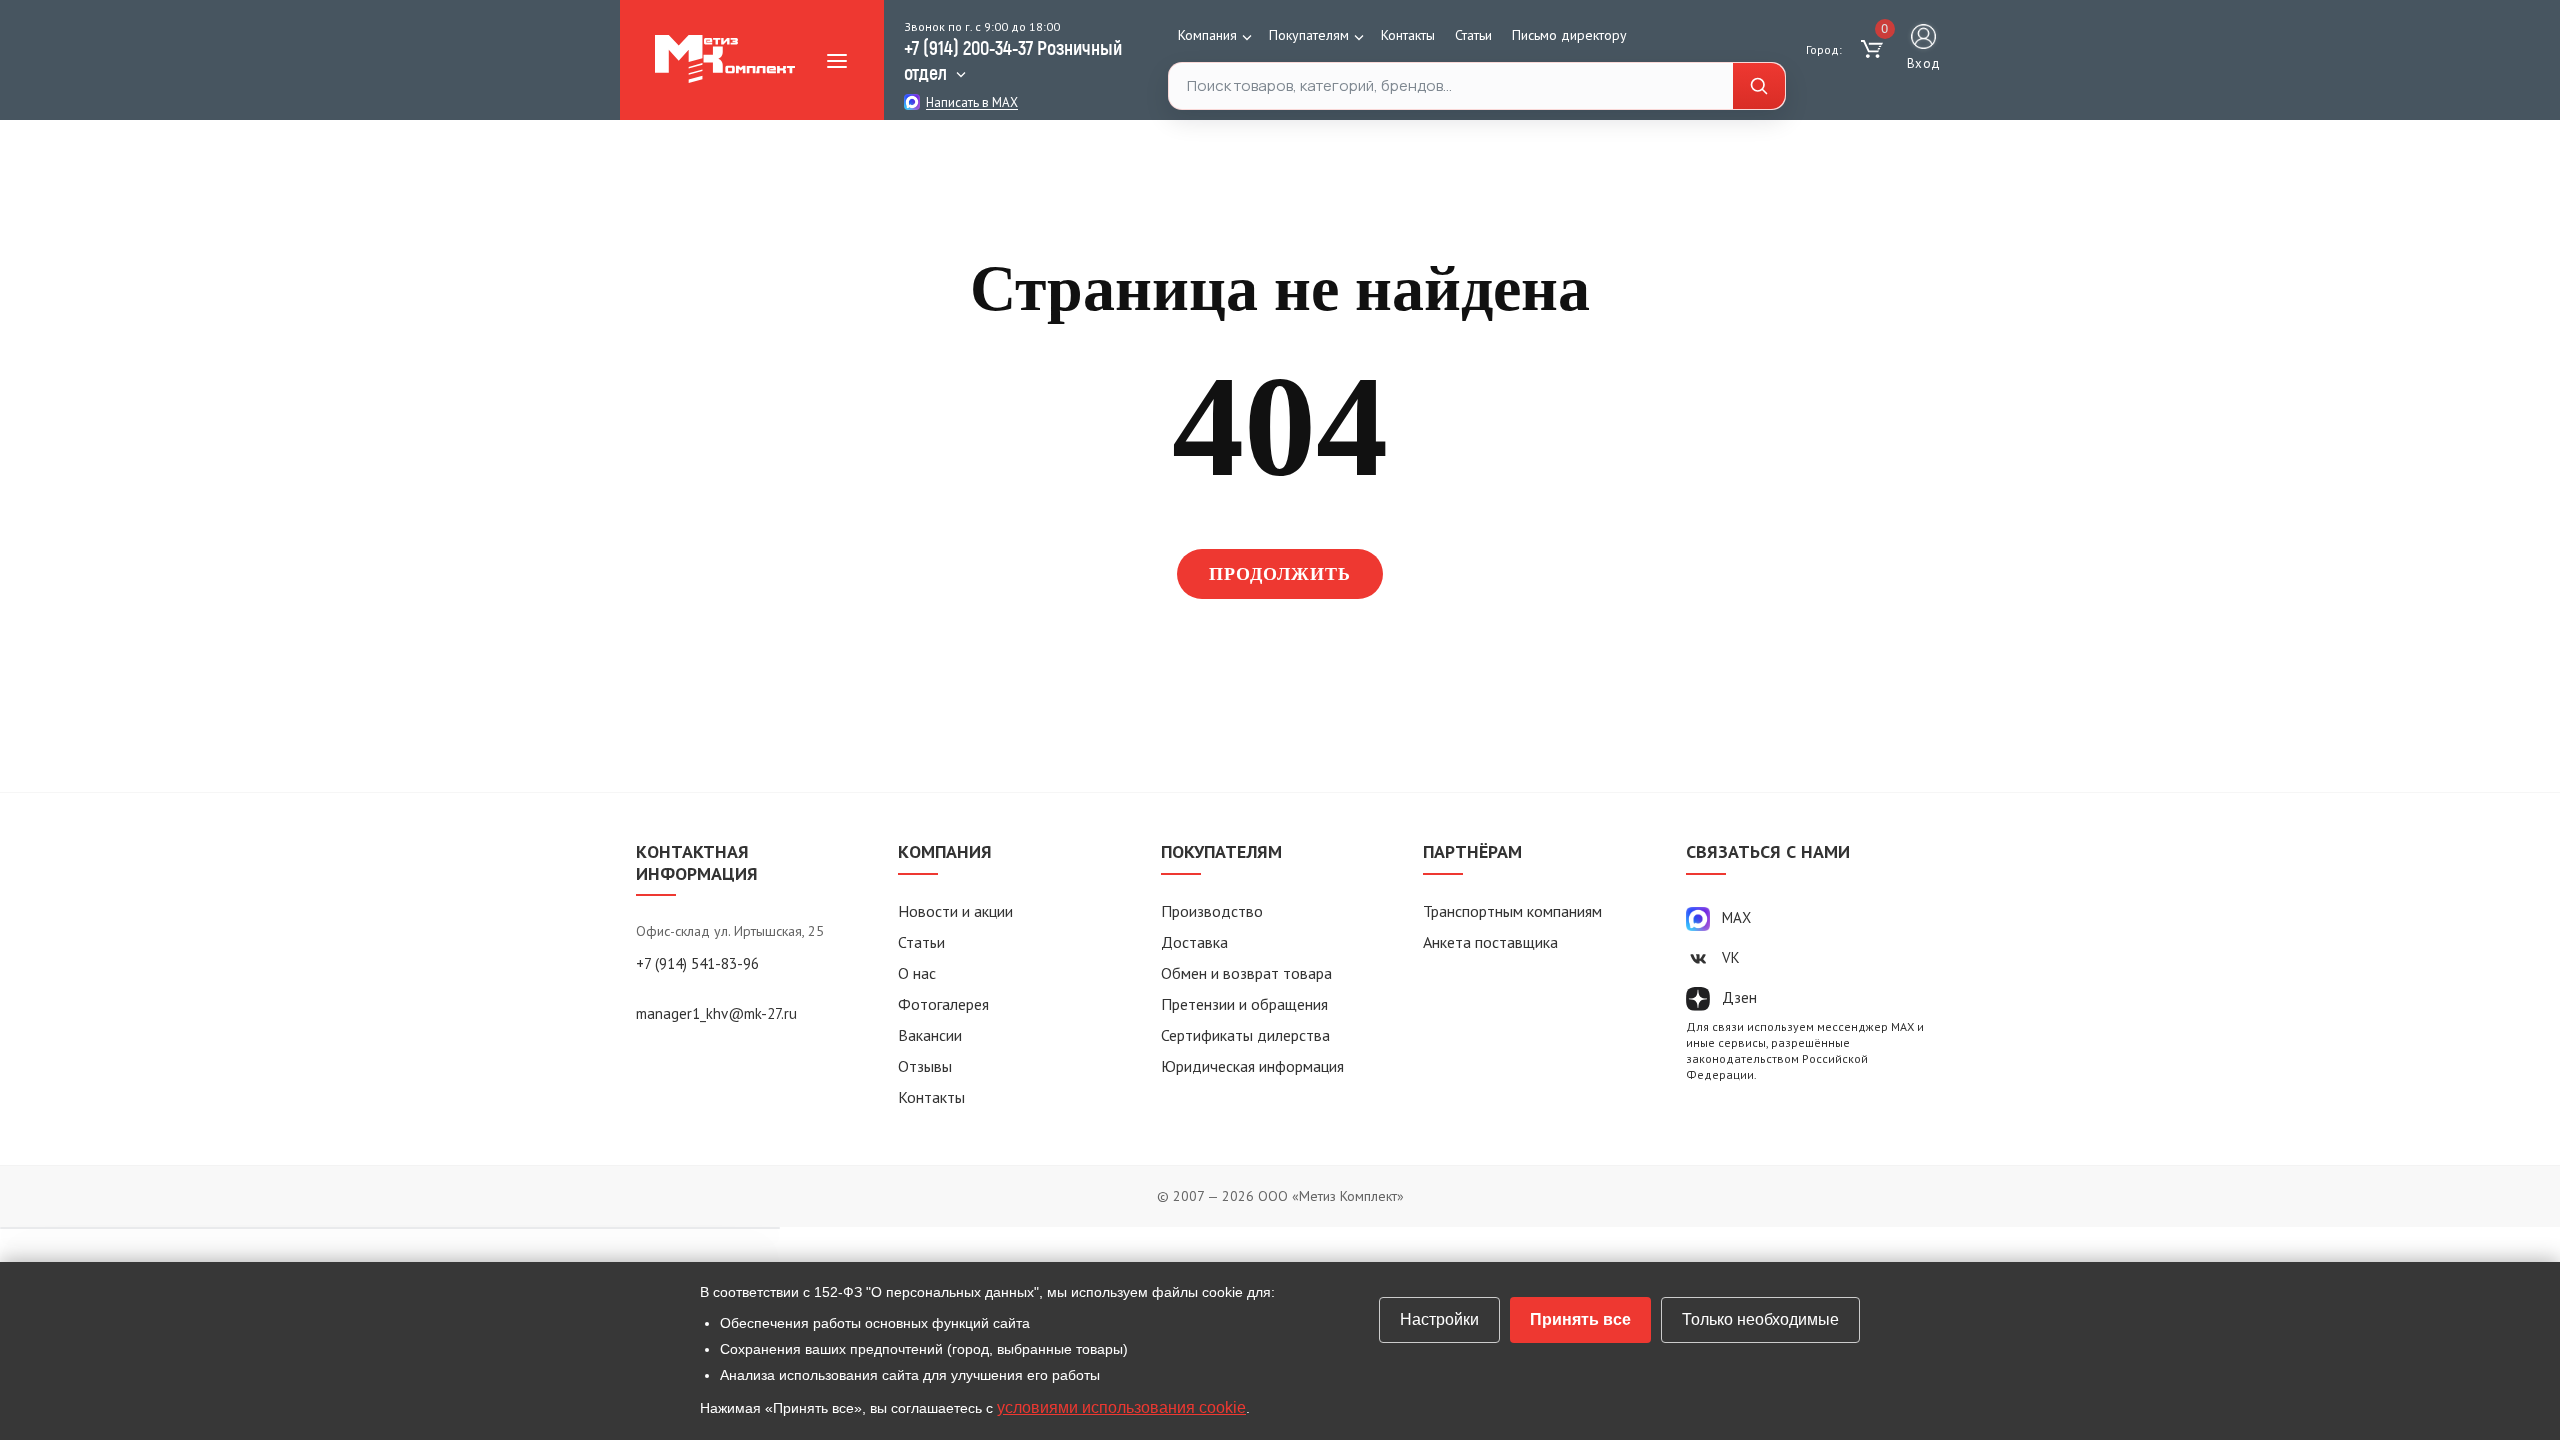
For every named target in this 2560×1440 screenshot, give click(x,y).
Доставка (1194, 942)
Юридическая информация (1252, 1066)
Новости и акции (955, 911)
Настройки (1439, 1319)
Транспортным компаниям (1512, 911)
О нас (917, 973)
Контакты (1408, 35)
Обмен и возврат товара (1246, 973)
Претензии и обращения (1244, 1004)
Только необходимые (1760, 1319)
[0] (1874, 50)
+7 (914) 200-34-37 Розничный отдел (1013, 59)
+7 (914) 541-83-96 (697, 963)
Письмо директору (1569, 35)
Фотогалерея (943, 1004)
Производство (1212, 911)
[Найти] (1759, 86)
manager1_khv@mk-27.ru (716, 1013)
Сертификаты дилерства (1245, 1035)
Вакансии (930, 1035)
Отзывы (925, 1066)
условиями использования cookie (1121, 1407)
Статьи (1473, 35)
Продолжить (1280, 574)
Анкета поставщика (1490, 942)
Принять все (1580, 1319)
